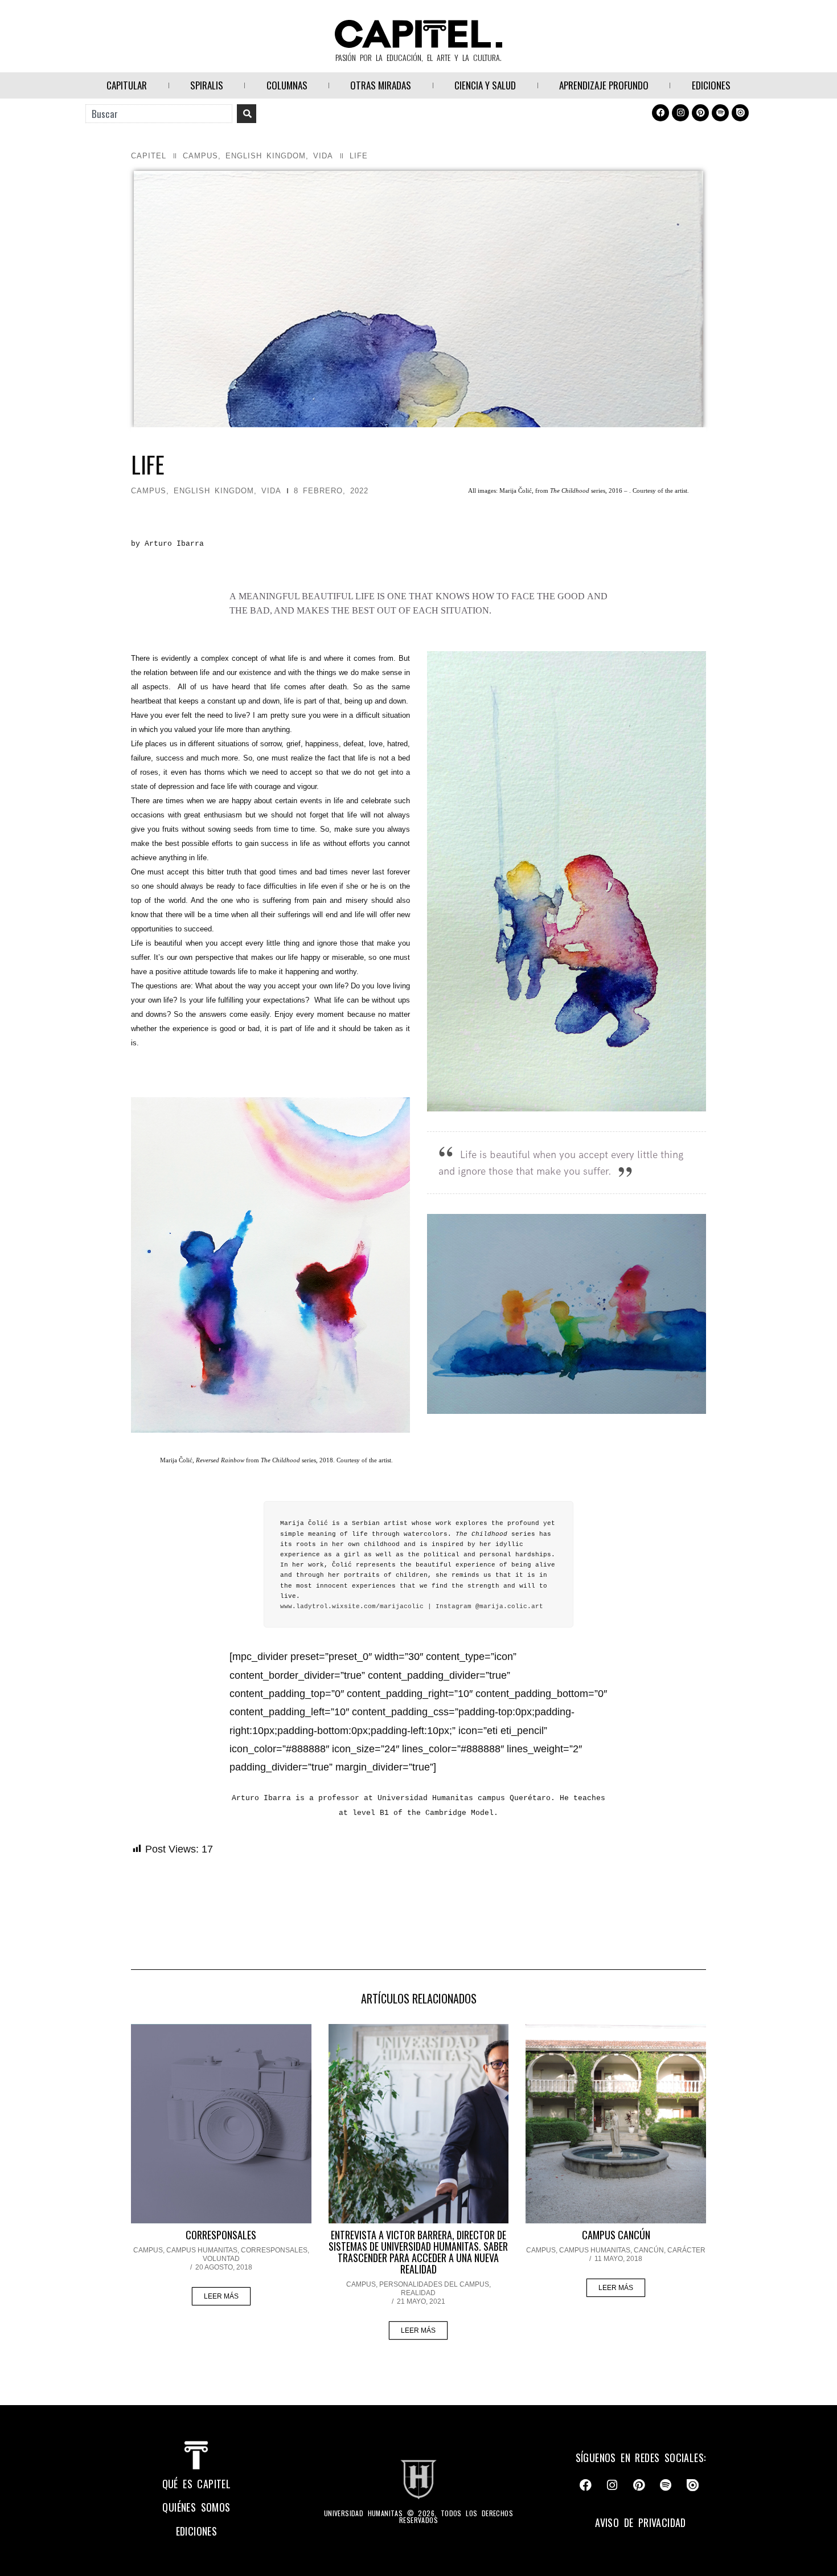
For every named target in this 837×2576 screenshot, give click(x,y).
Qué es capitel (197, 2484)
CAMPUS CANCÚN (616, 2235)
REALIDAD (418, 2293)
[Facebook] (660, 113)
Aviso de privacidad (641, 2522)
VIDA (323, 156)
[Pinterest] (700, 113)
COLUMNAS (287, 85)
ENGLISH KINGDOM (266, 156)
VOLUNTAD (221, 2259)
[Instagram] (680, 113)
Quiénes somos (196, 2507)
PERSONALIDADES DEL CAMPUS (434, 2284)
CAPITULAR (127, 85)
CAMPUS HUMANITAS (202, 2250)
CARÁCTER (686, 2250)
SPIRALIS (207, 85)
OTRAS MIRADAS (381, 85)
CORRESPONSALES (221, 2235)
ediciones (197, 2531)
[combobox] (159, 114)
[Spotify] (720, 113)
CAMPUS (200, 156)
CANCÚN (649, 2250)
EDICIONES (711, 85)
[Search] (247, 114)
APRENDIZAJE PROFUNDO (604, 85)
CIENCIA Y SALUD (485, 85)
